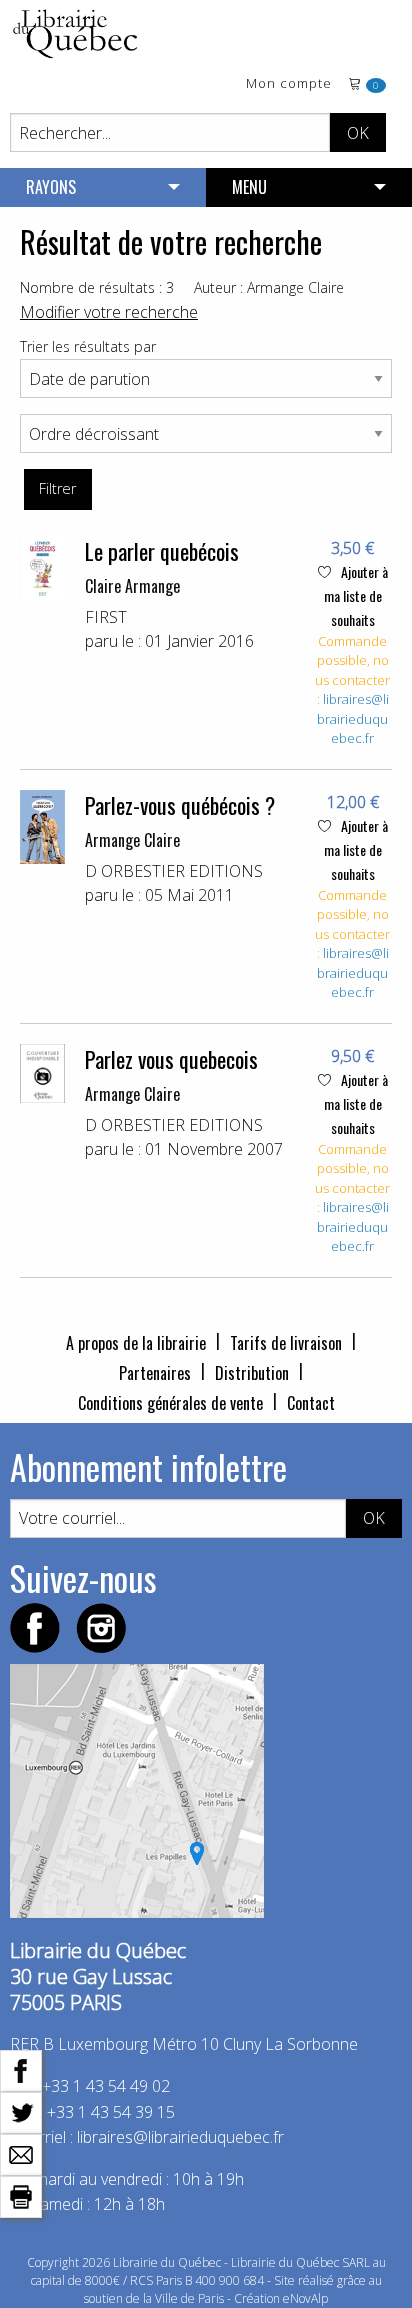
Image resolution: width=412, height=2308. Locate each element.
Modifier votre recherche (109, 312)
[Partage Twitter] (21, 2111)
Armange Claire (132, 840)
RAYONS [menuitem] (51, 187)
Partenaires (155, 1373)
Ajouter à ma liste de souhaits (356, 595)
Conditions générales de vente (170, 1403)
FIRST (106, 617)
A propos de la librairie (136, 1343)
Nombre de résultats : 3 (97, 287)
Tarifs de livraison (286, 1343)
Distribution (252, 1373)
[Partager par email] (21, 2153)
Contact (311, 1403)
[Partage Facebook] (21, 2069)
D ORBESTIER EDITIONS (174, 871)
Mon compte (289, 84)
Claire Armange (132, 586)
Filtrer (57, 488)
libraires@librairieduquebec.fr (353, 718)
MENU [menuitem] (249, 187)
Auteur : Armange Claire (269, 287)
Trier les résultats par (88, 346)
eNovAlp (305, 2298)
